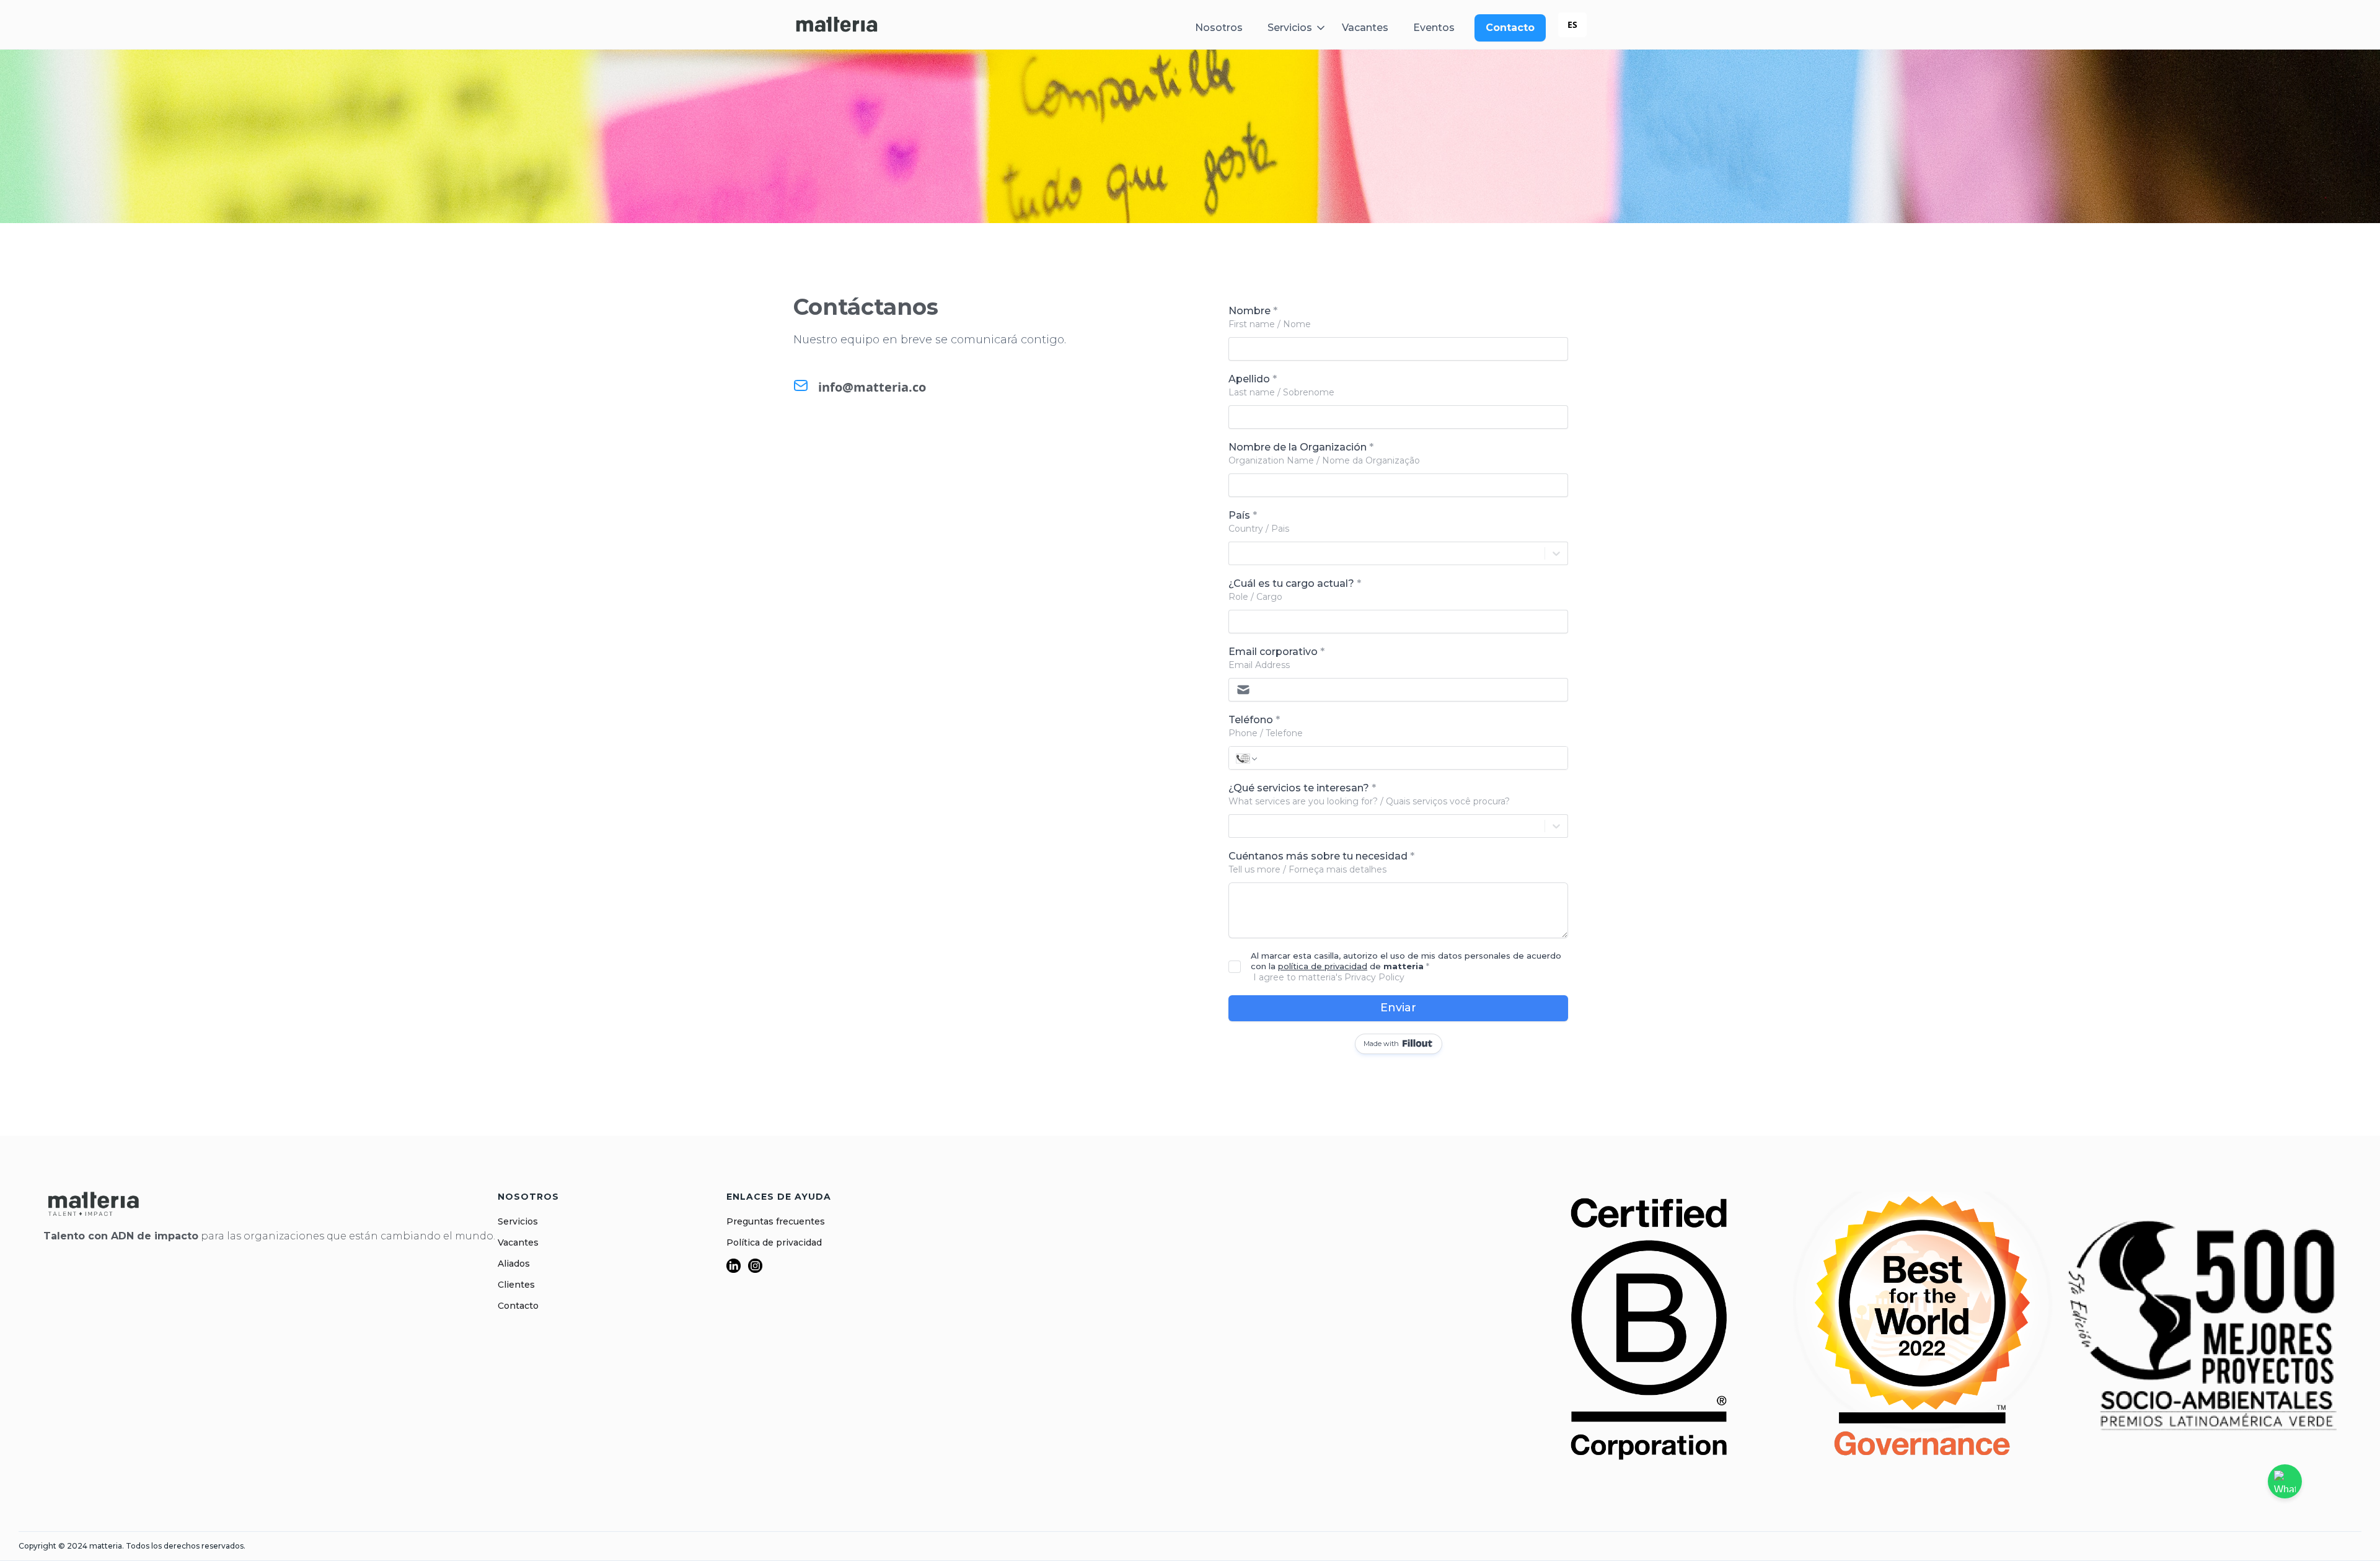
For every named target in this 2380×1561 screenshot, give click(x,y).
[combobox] (1572, 25)
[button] (1300, 28)
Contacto (518, 1306)
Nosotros (1219, 28)
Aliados (514, 1264)
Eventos (1434, 28)
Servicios (518, 1221)
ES (1572, 24)
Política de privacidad (774, 1242)
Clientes (516, 1285)
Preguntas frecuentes (776, 1221)
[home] (837, 24)
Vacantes (1365, 28)
